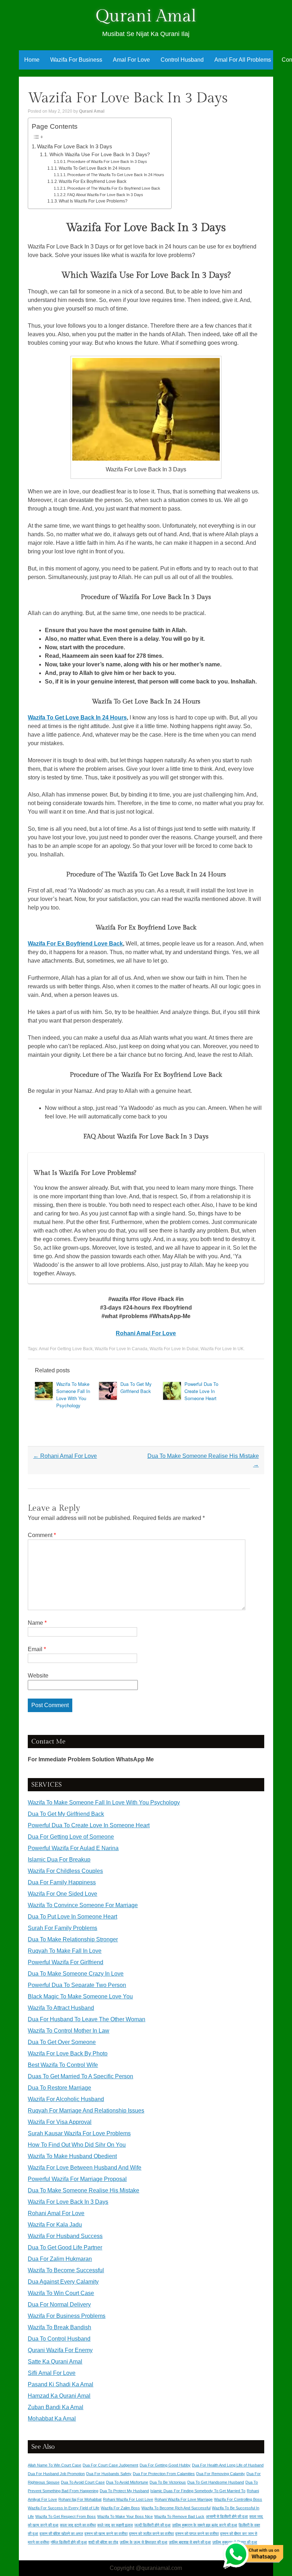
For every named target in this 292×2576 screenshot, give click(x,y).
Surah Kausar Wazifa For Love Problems (79, 2133)
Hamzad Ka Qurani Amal (59, 2396)
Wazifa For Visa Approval (60, 2122)
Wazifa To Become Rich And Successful (176, 2508)
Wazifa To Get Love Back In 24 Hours (95, 168)
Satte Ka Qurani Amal (55, 2362)
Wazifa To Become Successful (66, 2270)
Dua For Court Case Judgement (110, 2465)
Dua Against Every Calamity (63, 2282)
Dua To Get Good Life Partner (65, 2247)
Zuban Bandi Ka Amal (56, 2407)
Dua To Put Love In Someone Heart (72, 1917)
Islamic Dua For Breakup (59, 1860)
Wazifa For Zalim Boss (120, 2508)
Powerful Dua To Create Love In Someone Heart (201, 1391)
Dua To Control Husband (59, 2339)
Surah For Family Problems (62, 1928)
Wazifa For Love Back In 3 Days (75, 146)
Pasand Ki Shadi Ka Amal (61, 2384)
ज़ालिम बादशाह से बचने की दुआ (190, 2542)
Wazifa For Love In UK (222, 1349)
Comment (42, 1535)
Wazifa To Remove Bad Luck (179, 2516)
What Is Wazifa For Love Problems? (93, 201)
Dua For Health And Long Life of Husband (228, 2465)
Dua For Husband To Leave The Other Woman (87, 2019)
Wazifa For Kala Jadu (55, 2225)
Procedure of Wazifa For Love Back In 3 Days (107, 162)
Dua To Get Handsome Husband (216, 2482)
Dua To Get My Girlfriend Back (136, 1387)
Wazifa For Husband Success (65, 2236)
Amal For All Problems (243, 60)
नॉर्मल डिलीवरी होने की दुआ (69, 2542)
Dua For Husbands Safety (109, 2474)
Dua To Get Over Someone (62, 2042)
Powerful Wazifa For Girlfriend (66, 1962)
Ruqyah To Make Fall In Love (65, 1951)
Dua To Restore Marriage (59, 2088)
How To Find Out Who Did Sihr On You (77, 2145)
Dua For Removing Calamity (221, 2474)
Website (38, 1676)
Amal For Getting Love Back (66, 1349)
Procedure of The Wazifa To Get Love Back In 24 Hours (116, 175)
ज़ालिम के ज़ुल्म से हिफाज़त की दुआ (144, 2542)
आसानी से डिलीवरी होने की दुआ (227, 2516)
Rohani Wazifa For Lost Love (128, 2499)
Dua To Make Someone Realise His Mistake (84, 2190)
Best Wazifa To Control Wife (63, 2065)
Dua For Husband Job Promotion (56, 2474)
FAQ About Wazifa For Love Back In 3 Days (105, 195)
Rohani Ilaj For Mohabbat (80, 2499)
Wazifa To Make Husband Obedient (72, 2156)
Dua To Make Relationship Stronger (73, 1939)
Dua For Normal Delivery (59, 2304)
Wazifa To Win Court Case (61, 2293)
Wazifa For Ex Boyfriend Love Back (93, 181)
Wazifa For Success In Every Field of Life (64, 2508)
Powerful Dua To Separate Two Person (77, 1985)
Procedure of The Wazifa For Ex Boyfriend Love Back (114, 188)
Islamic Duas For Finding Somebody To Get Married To (198, 2491)
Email (37, 1649)
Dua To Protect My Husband (124, 2491)
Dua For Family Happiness (62, 1882)
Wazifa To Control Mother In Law (69, 2031)
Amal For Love (131, 60)
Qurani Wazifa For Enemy (60, 2350)
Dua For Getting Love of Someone (71, 1837)
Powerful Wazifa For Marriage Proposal (77, 2179)
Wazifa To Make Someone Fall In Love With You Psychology (73, 1395)
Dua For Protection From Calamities (164, 2474)
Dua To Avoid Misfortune (127, 2482)
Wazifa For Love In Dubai (174, 1349)
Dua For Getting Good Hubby (165, 2465)
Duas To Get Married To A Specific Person (80, 2076)
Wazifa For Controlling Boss (238, 2499)
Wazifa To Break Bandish (59, 2327)
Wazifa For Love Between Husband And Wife (85, 2168)
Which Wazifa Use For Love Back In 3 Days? (100, 155)
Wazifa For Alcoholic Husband (66, 2099)
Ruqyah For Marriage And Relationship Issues (86, 2111)
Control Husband (182, 60)
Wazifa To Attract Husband (61, 2008)
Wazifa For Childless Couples (65, 1871)
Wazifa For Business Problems (67, 2316)
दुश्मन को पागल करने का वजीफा (197, 2534)
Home (32, 60)
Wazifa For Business (76, 60)
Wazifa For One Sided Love (62, 1894)
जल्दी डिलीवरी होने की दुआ (152, 2525)
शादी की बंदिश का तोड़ (103, 2542)
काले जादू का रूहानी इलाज (115, 2525)
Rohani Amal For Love (146, 1333)
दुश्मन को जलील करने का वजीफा (151, 2534)
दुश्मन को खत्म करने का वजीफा (106, 2534)
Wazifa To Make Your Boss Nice (125, 2516)
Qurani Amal (146, 16)
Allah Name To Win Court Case (54, 2465)
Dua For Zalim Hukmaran (60, 2259)
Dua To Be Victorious (168, 2482)
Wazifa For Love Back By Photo (68, 2053)
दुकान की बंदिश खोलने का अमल (61, 2534)
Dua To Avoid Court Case (83, 2482)
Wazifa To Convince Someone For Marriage (83, 1905)
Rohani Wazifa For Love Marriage (184, 2499)
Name (37, 1623)
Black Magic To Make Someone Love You (80, 1996)
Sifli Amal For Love (52, 2373)
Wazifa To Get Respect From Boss (66, 2516)
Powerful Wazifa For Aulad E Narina (73, 1848)
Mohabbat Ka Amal (52, 2419)
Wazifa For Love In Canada (121, 1349)
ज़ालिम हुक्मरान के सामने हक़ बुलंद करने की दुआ (205, 2525)
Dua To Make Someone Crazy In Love (76, 1974)
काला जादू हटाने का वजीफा (78, 2525)
